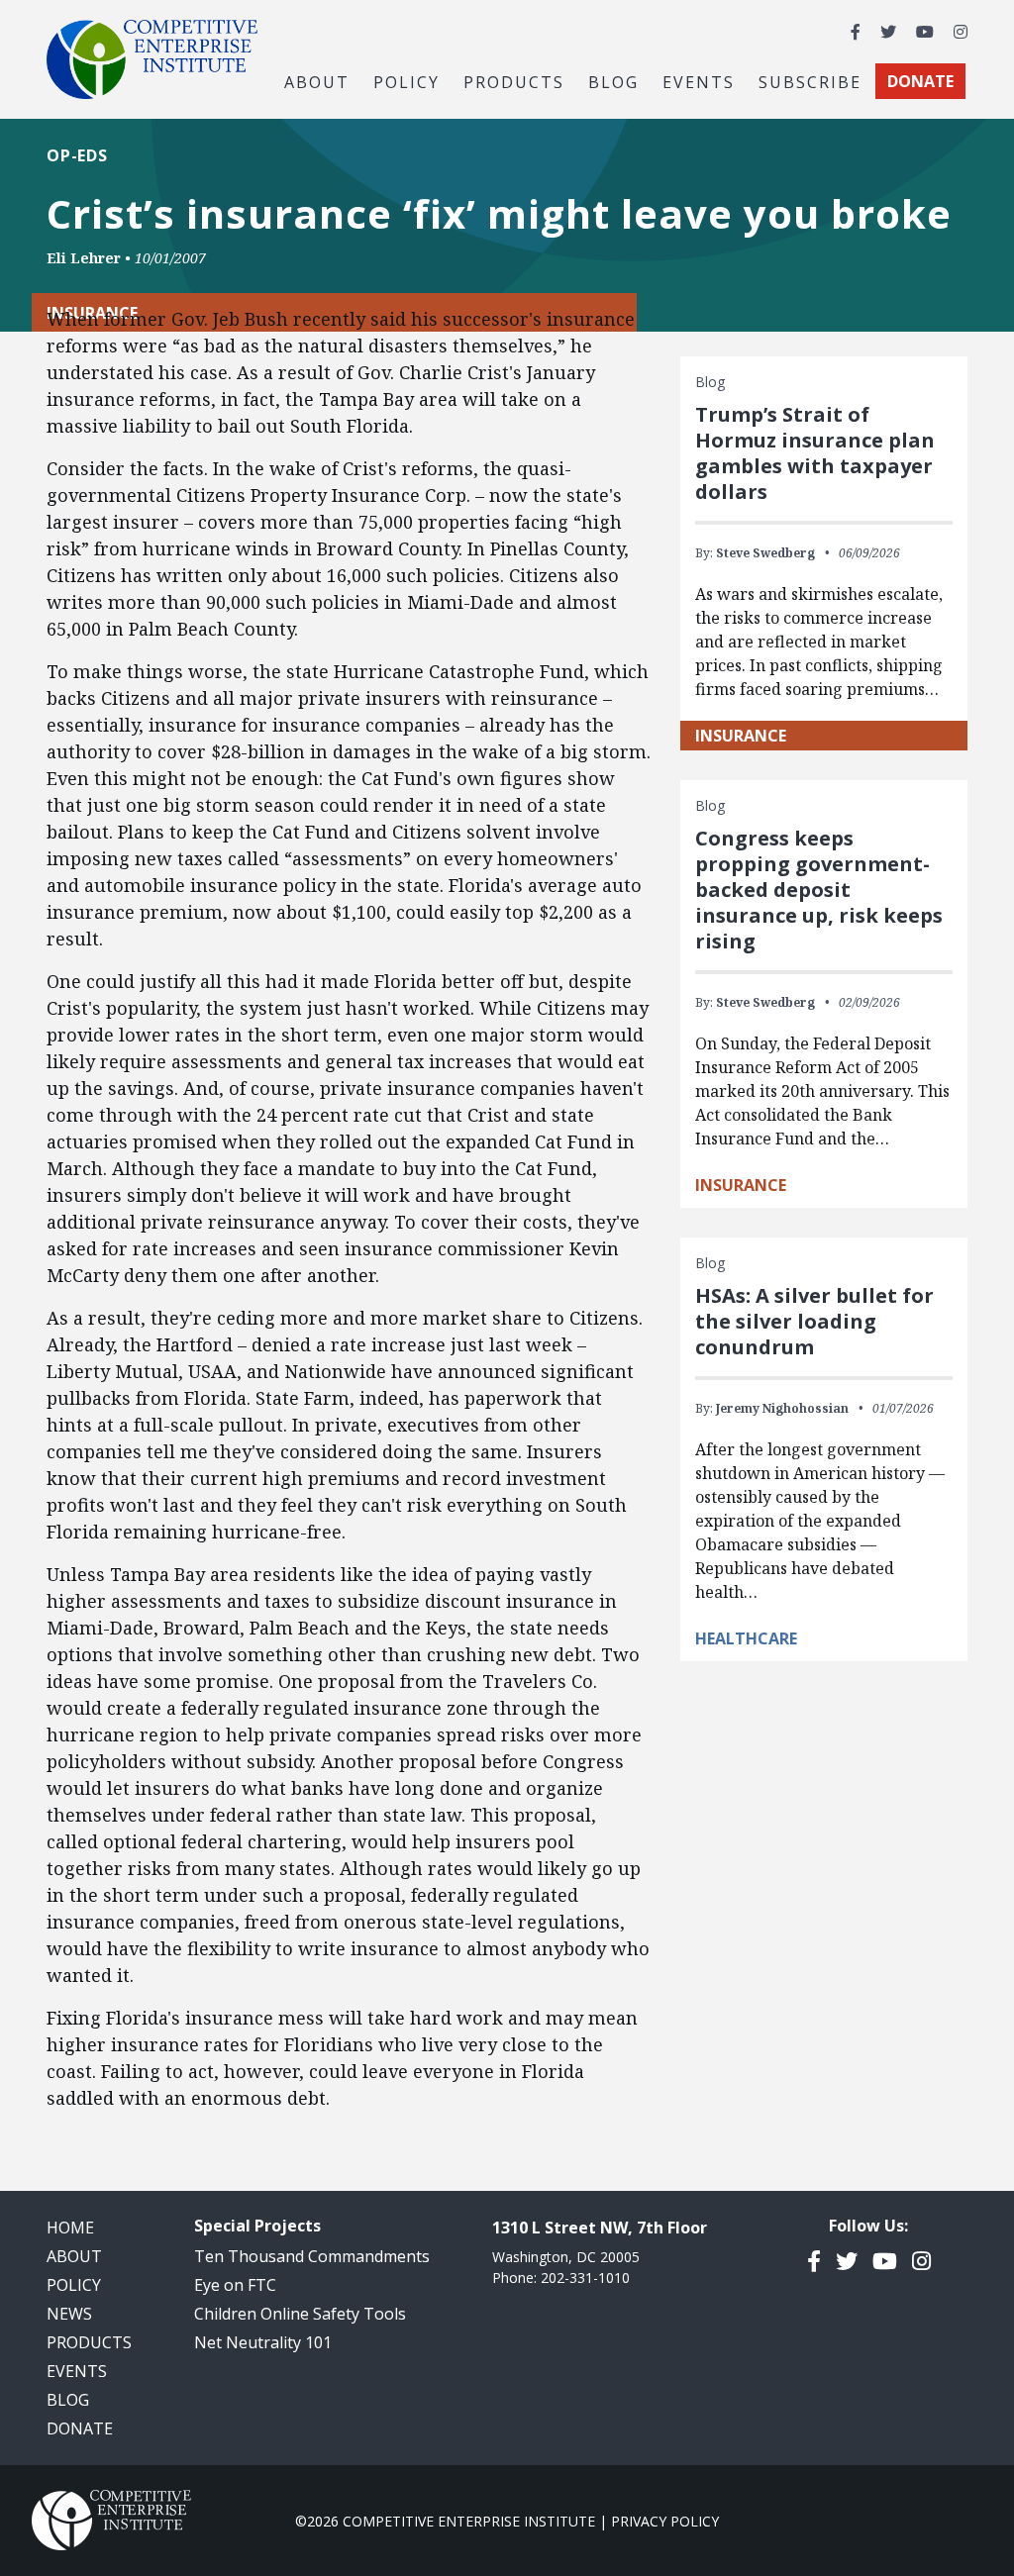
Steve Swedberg (765, 553)
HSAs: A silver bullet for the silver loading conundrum (814, 1321)
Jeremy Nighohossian (782, 1408)
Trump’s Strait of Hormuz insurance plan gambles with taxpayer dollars (815, 453)
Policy (74, 2285)
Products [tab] (514, 81)
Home (70, 2228)
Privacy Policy (665, 2521)
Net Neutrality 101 (263, 2342)
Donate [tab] (920, 81)
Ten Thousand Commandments (312, 2256)
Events (699, 81)
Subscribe (810, 81)
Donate (80, 2428)
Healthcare (746, 1638)
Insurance (741, 736)
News (69, 2314)
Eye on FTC (235, 2285)
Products (89, 2342)
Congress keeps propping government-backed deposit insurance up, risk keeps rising (819, 890)
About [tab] (317, 81)
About (74, 2256)
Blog (613, 81)
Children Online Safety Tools (300, 2314)
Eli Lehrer (84, 258)
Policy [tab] (406, 81)
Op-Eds (77, 155)
